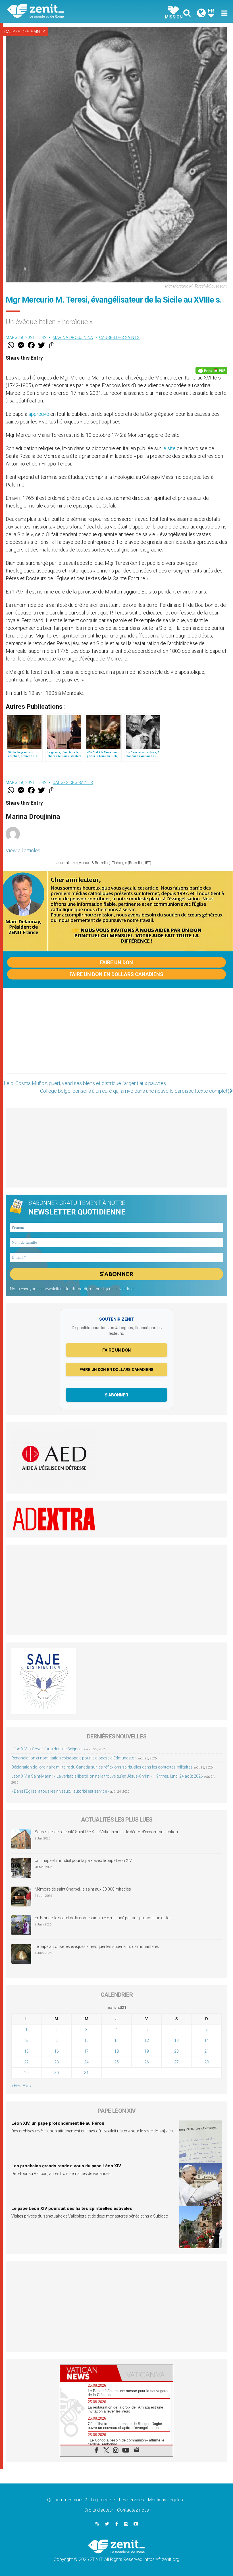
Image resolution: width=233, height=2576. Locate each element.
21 (207, 2051)
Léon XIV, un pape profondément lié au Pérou (58, 2123)
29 (26, 2073)
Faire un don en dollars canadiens (116, 974)
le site (169, 448)
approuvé (39, 414)
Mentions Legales (166, 2500)
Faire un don (116, 962)
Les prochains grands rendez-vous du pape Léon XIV (66, 2166)
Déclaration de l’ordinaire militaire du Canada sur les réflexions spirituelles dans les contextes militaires (102, 1767)
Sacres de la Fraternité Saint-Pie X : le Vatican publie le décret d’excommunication (106, 1832)
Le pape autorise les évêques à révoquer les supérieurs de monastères (97, 1946)
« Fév (16, 2086)
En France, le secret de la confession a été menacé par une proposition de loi (103, 1918)
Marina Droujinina (73, 337)
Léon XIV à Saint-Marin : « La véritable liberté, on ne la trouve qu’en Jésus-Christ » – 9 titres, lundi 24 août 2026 (107, 1776)
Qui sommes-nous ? (67, 2500)
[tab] (88, 2373)
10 (86, 2040)
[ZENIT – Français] (65, 11)
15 (26, 2051)
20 (176, 2051)
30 (57, 2073)
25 (116, 2062)
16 (57, 2051)
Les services (132, 2500)
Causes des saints (25, 32)
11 (116, 2040)
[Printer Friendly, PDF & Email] (211, 370)
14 (207, 2040)
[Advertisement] (116, 1037)
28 (207, 2062)
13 (176, 2040)
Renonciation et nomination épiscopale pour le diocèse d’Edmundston (74, 1758)
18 (116, 2051)
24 (86, 2062)
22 (26, 2062)
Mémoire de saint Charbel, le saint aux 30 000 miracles (83, 1889)
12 (147, 2040)
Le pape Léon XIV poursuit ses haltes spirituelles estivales (72, 2208)
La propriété (103, 2500)
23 (57, 2062)
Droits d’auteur (99, 2510)
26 (147, 2062)
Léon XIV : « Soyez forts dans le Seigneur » (48, 1749)
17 (86, 2051)
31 (86, 2073)
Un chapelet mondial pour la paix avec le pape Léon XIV (83, 1860)
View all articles (23, 850)
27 (176, 2062)
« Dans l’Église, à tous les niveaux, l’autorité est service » (60, 1791)
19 (147, 2051)
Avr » (27, 2086)
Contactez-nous (133, 2510)
